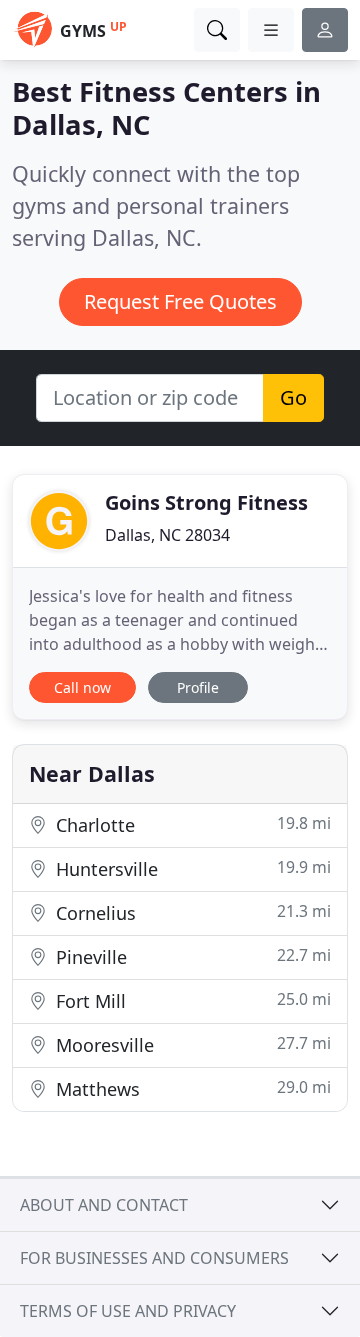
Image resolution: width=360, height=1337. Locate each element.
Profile (198, 687)
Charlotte (191, 824)
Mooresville (191, 1044)
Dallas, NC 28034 (167, 535)
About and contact (104, 1205)
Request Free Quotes (180, 301)
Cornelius (191, 912)
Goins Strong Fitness (206, 502)
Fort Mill (191, 1000)
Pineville (191, 956)
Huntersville (191, 868)
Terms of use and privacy (128, 1311)
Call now (82, 687)
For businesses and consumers (154, 1258)
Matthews (191, 1088)
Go (293, 397)
